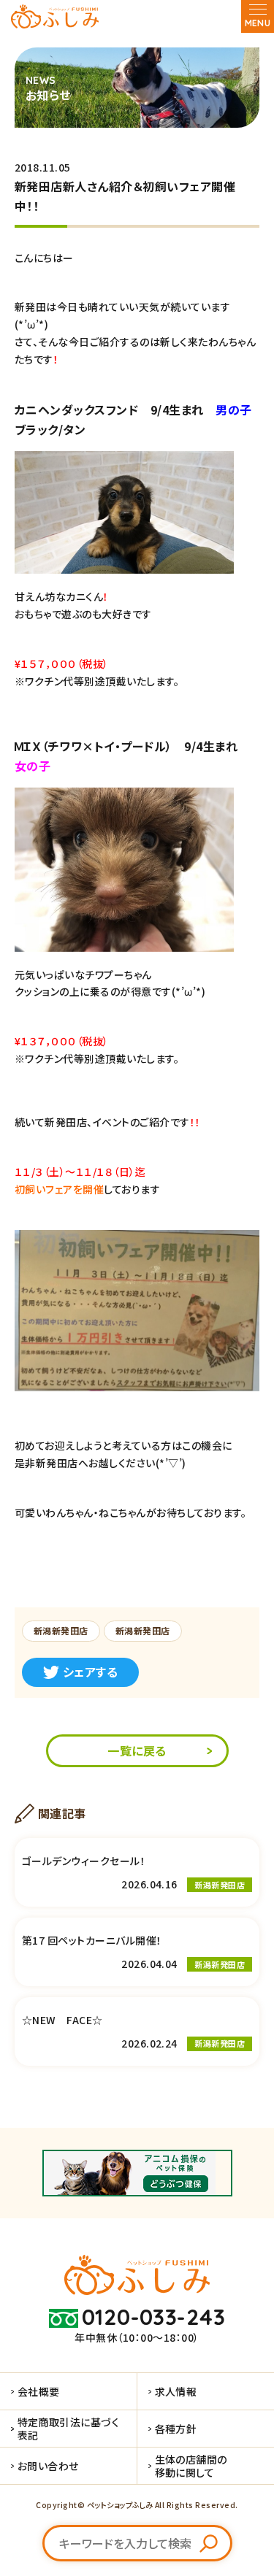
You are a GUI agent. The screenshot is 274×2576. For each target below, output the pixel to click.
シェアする (90, 1672)
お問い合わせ (48, 2466)
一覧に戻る (137, 1750)
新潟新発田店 (61, 1630)
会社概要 (39, 2391)
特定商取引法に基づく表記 (69, 2429)
